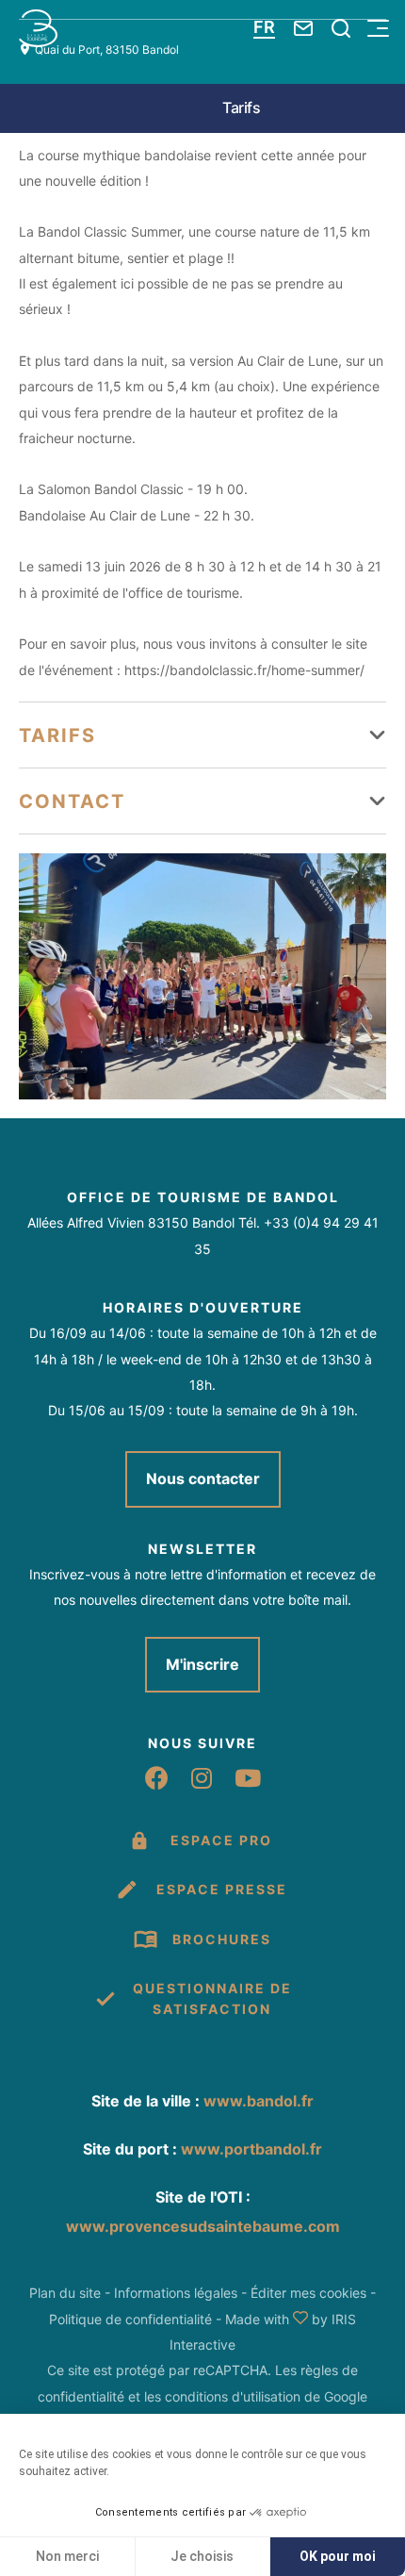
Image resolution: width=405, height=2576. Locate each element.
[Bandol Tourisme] (38, 28)
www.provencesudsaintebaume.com (203, 2226)
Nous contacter (203, 1478)
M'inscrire (202, 1664)
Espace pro (221, 1840)
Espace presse (222, 1889)
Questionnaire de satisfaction (212, 1998)
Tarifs (241, 107)
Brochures (222, 1939)
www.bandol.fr (259, 2101)
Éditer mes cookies (308, 2293)
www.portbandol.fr (251, 2149)
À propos (177, 107)
